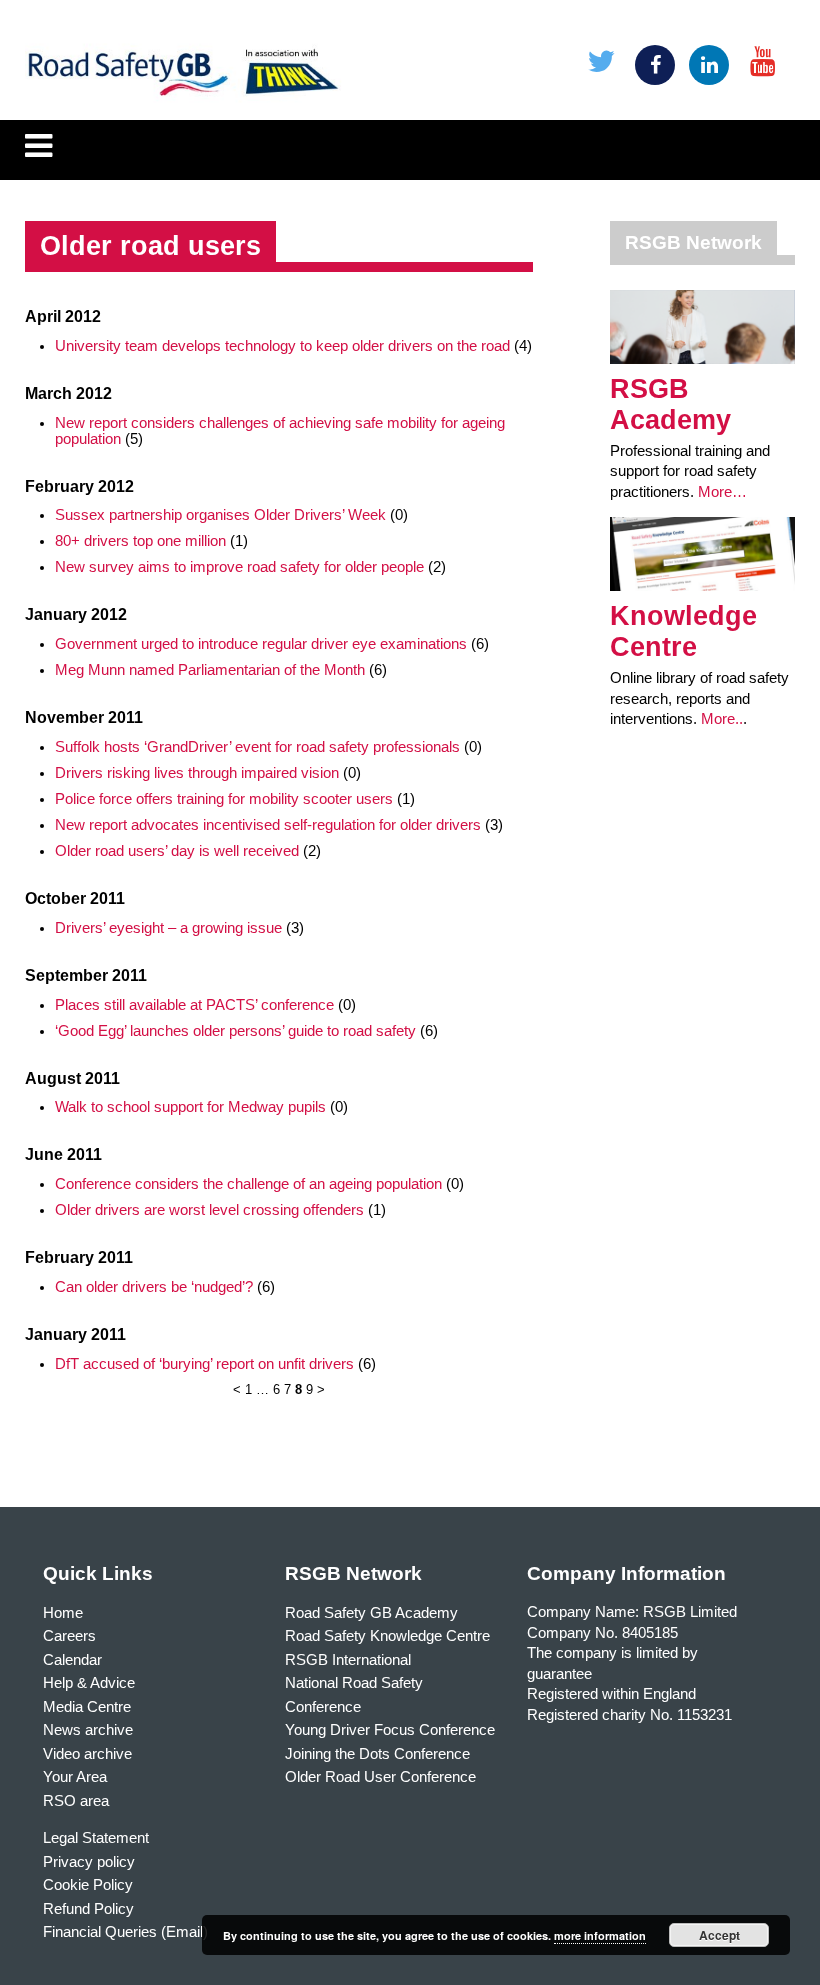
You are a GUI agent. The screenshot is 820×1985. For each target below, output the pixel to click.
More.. (722, 719)
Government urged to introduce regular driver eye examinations (261, 644)
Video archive (87, 1754)
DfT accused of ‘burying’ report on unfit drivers (204, 1364)
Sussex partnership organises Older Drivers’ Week (220, 515)
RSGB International (348, 1660)
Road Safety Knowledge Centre (387, 1636)
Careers (69, 1636)
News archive (88, 1730)
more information (600, 1935)
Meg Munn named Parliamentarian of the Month (210, 670)
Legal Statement (96, 1838)
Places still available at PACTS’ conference (194, 1005)
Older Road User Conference (380, 1777)
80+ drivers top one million (140, 541)
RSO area (76, 1801)
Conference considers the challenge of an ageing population (248, 1184)
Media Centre (87, 1707)
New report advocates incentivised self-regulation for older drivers (268, 825)
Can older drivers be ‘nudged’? (154, 1287)
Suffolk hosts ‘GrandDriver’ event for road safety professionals (257, 747)
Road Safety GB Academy (371, 1613)
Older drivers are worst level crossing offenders (209, 1210)
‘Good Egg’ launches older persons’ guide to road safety (235, 1031)
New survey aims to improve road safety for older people (239, 567)
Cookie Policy (88, 1885)
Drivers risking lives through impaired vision (197, 773)
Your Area (75, 1777)
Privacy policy (89, 1862)
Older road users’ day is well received (177, 851)
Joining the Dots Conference (377, 1754)
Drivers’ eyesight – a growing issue (168, 928)
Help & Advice (89, 1683)
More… (722, 492)
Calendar (72, 1660)
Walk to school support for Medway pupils (190, 1107)
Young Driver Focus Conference (390, 1730)
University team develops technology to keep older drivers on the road (282, 346)
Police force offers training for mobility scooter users (224, 799)
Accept (719, 1935)
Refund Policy (88, 1909)
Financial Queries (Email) (125, 1932)
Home (63, 1613)
